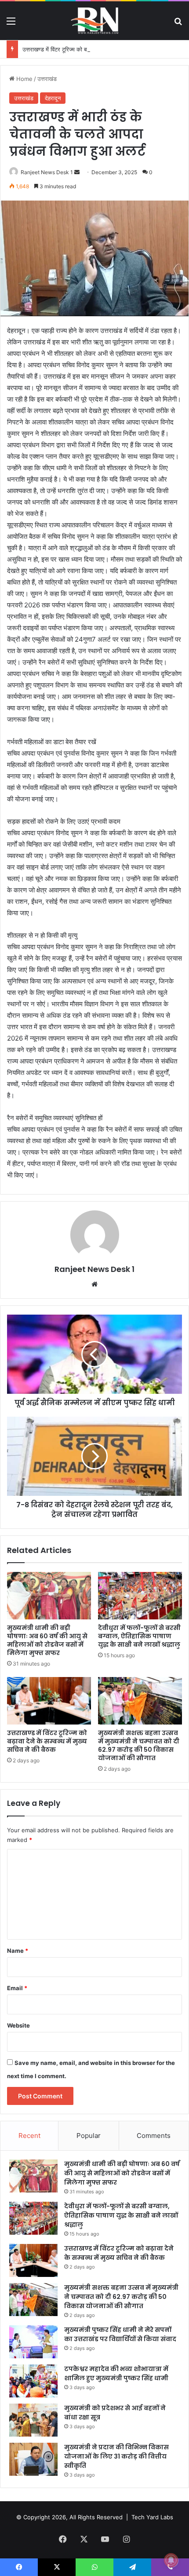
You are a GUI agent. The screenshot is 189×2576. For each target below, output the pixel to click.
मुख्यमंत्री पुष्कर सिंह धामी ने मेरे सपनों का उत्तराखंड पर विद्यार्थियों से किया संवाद (120, 2334)
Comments (154, 2136)
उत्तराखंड (47, 79)
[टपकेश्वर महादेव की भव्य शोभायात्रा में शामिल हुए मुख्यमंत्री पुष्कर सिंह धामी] (33, 2381)
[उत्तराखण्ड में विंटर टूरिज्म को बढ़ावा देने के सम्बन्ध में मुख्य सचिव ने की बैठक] (49, 1701)
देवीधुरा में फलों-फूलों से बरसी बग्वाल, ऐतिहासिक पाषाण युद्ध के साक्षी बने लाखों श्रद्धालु (139, 1636)
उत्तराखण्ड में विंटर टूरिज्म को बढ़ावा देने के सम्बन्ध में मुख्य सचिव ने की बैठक (100, 49)
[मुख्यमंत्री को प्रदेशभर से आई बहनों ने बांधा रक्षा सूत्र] (33, 2420)
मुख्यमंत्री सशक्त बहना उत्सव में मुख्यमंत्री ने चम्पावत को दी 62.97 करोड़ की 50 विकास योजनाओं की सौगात (139, 1745)
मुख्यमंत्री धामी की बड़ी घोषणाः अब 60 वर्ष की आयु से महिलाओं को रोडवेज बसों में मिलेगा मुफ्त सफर (47, 1640)
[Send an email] (77, 172)
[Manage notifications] (171, 2560)
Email (17, 1988)
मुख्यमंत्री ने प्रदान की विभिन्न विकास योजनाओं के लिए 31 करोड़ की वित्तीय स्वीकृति (116, 2456)
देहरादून (53, 98)
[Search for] (178, 24)
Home (24, 79)
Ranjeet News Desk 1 (47, 172)
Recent (29, 2136)
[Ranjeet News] (94, 21)
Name (18, 1951)
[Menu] (11, 24)
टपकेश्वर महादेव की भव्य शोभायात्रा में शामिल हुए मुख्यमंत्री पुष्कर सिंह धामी (116, 2373)
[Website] (94, 1284)
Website (18, 2025)
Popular (89, 2136)
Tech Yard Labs (152, 2517)
